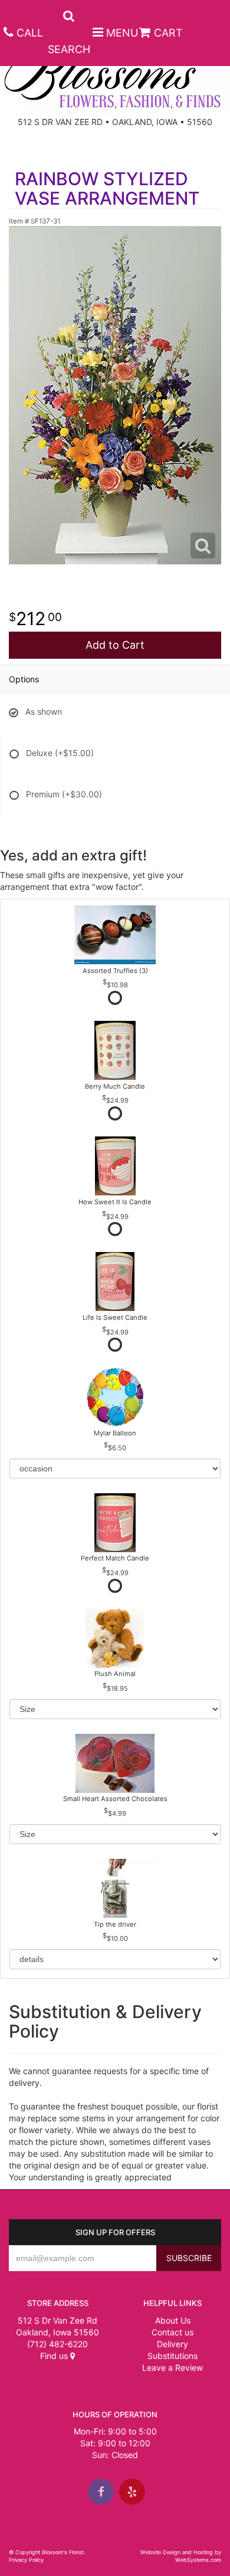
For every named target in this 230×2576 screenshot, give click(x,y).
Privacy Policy (26, 2560)
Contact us (172, 2332)
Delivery (172, 2344)
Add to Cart (115, 645)
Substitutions (172, 2356)
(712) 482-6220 (57, 2344)
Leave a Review (172, 2368)
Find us (55, 2356)
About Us (173, 2320)
